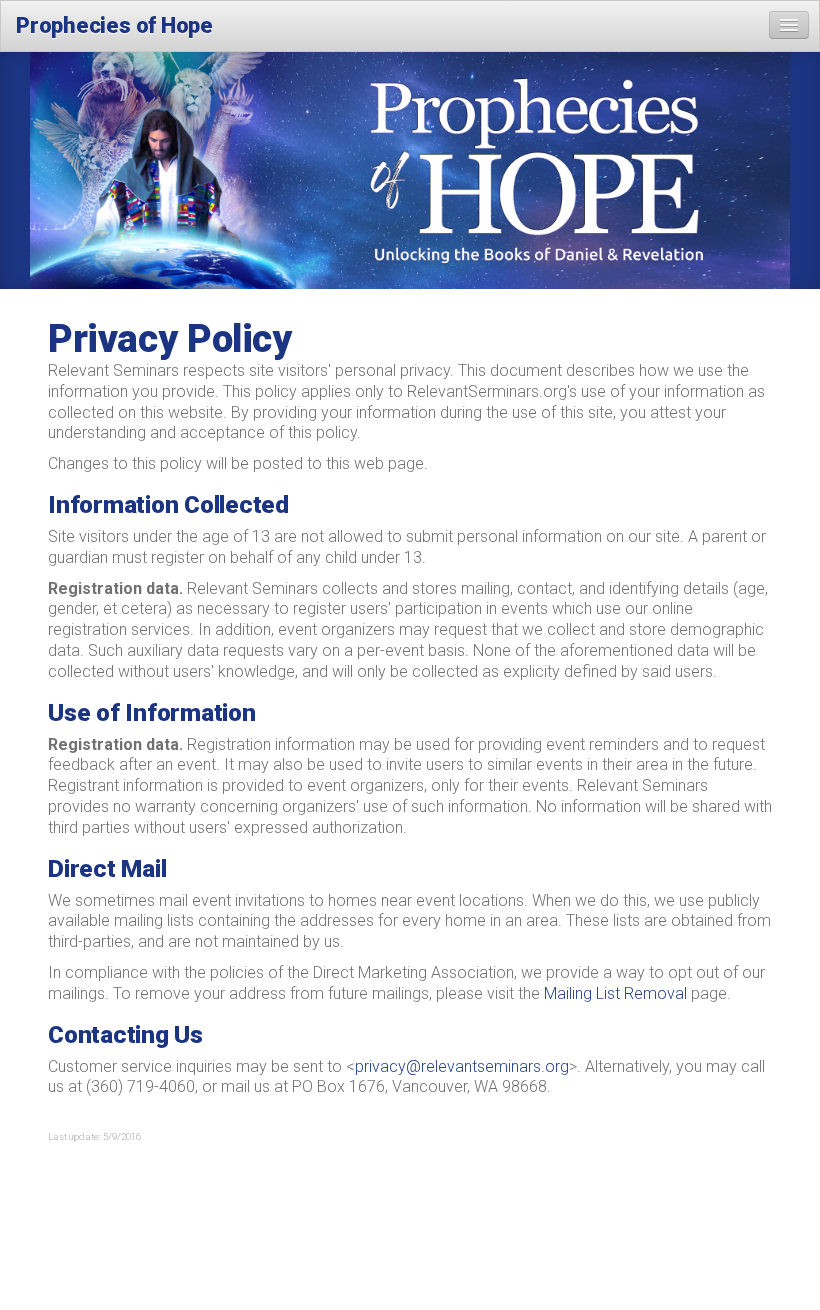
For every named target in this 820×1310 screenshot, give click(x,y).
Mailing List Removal (615, 993)
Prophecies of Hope (114, 25)
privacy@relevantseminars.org (462, 1066)
